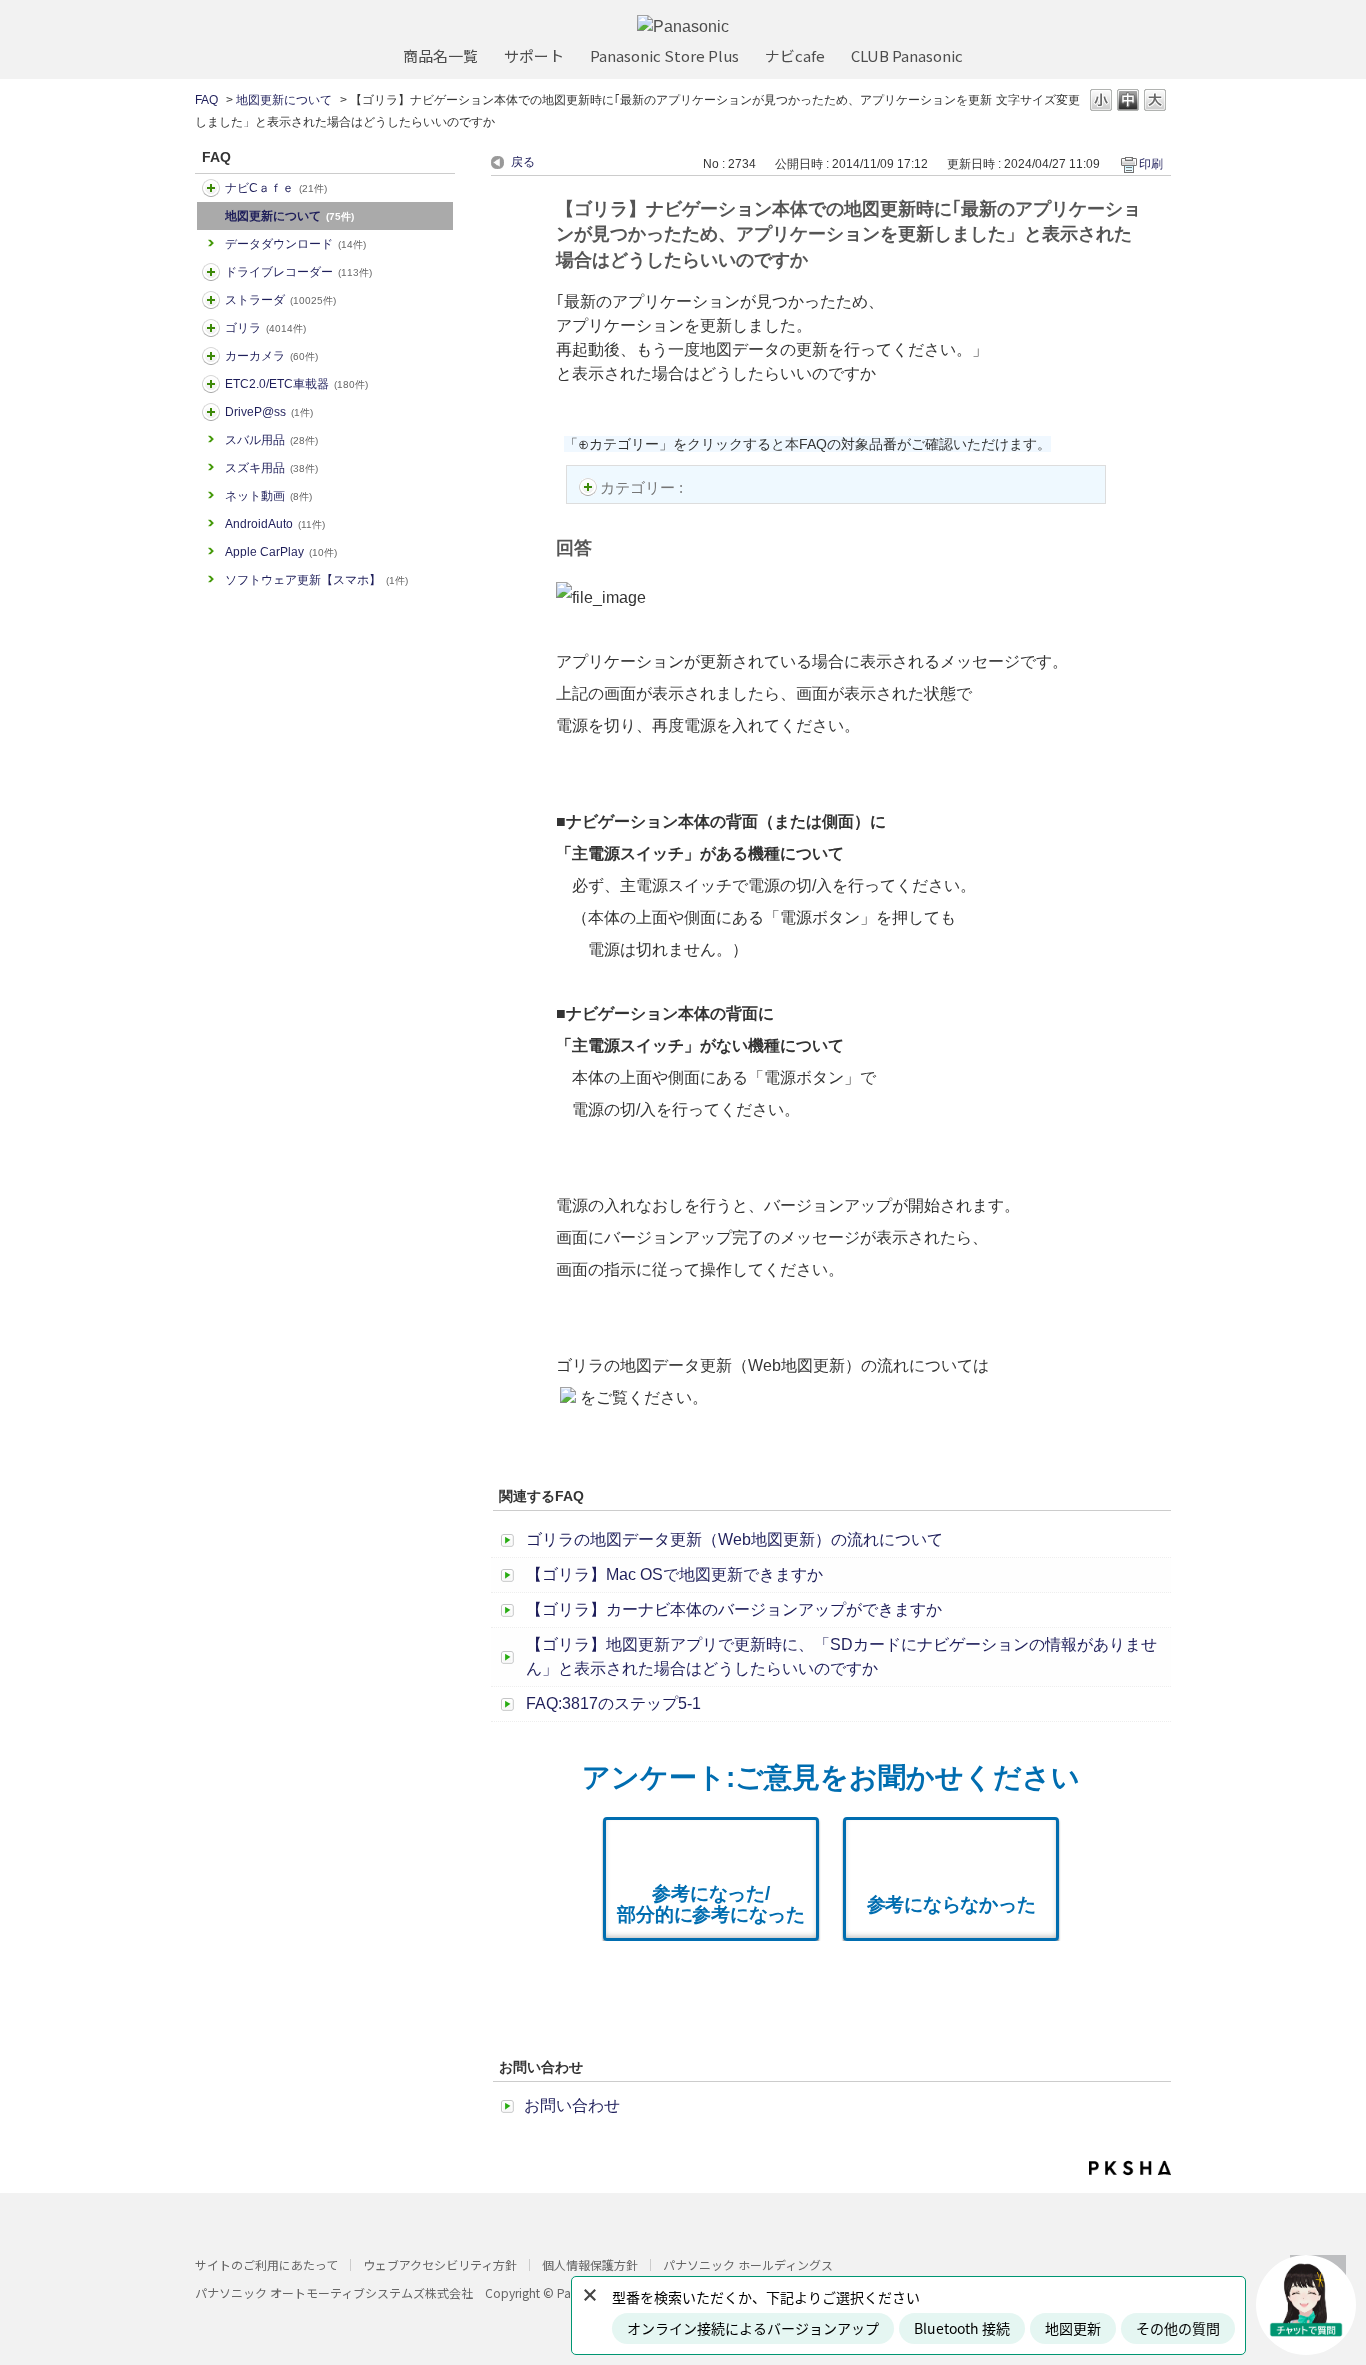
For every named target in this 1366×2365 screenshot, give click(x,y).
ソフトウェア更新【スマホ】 (316, 580)
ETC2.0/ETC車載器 (296, 384)
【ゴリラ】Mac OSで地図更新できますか (674, 1574)
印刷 (1151, 164)
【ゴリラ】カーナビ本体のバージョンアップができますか (734, 1609)
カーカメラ (271, 356)
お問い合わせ (572, 2105)
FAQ (206, 100)
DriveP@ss (269, 412)
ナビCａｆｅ (276, 188)
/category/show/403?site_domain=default (211, 412)
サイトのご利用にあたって (266, 2264)
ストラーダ (280, 300)
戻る (523, 162)
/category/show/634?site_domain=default (211, 272)
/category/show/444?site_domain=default (211, 384)
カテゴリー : (643, 487)
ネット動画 (268, 496)
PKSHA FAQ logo (1130, 2168)
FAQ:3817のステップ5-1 (613, 1703)
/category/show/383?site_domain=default (211, 328)
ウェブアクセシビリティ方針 (440, 2264)
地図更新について (284, 100)
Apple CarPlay (281, 552)
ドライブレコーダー (298, 272)
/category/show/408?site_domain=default (211, 188)
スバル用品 (271, 440)
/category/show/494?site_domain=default (211, 356)
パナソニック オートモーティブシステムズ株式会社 (334, 2292)
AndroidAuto (275, 524)
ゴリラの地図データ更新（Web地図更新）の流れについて (734, 1539)
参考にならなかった (951, 1904)
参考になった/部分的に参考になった (711, 1904)
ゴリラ (265, 328)
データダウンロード (295, 244)
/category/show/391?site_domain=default (211, 300)
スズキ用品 (271, 468)
